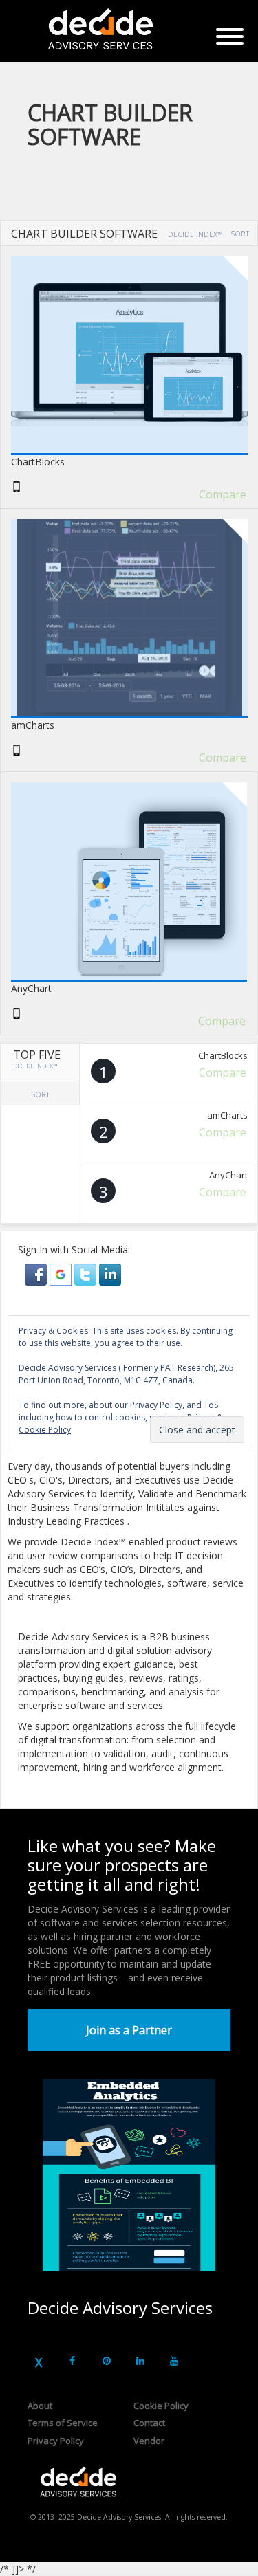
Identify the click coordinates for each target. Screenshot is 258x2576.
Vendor (149, 2441)
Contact (149, 2423)
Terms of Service (63, 2423)
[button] (37, 1274)
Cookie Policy (161, 2406)
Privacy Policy (56, 2441)
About (40, 2406)
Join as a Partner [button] (129, 2030)
